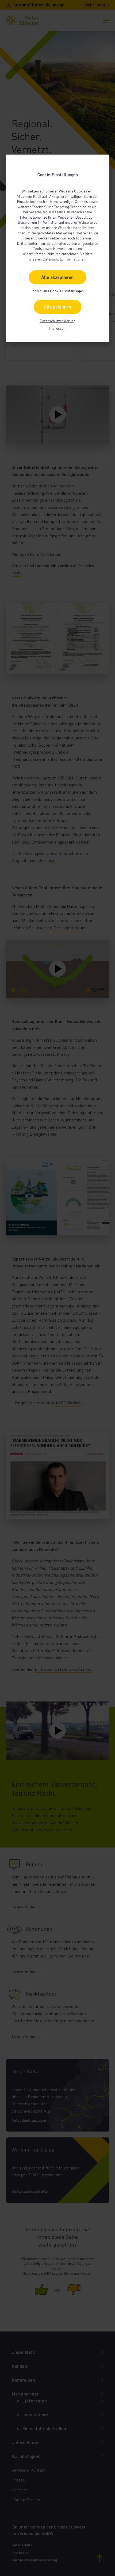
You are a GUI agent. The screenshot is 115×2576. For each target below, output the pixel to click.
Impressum (58, 328)
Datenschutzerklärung (57, 321)
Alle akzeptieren (57, 277)
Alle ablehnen (57, 307)
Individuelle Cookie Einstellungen (58, 291)
